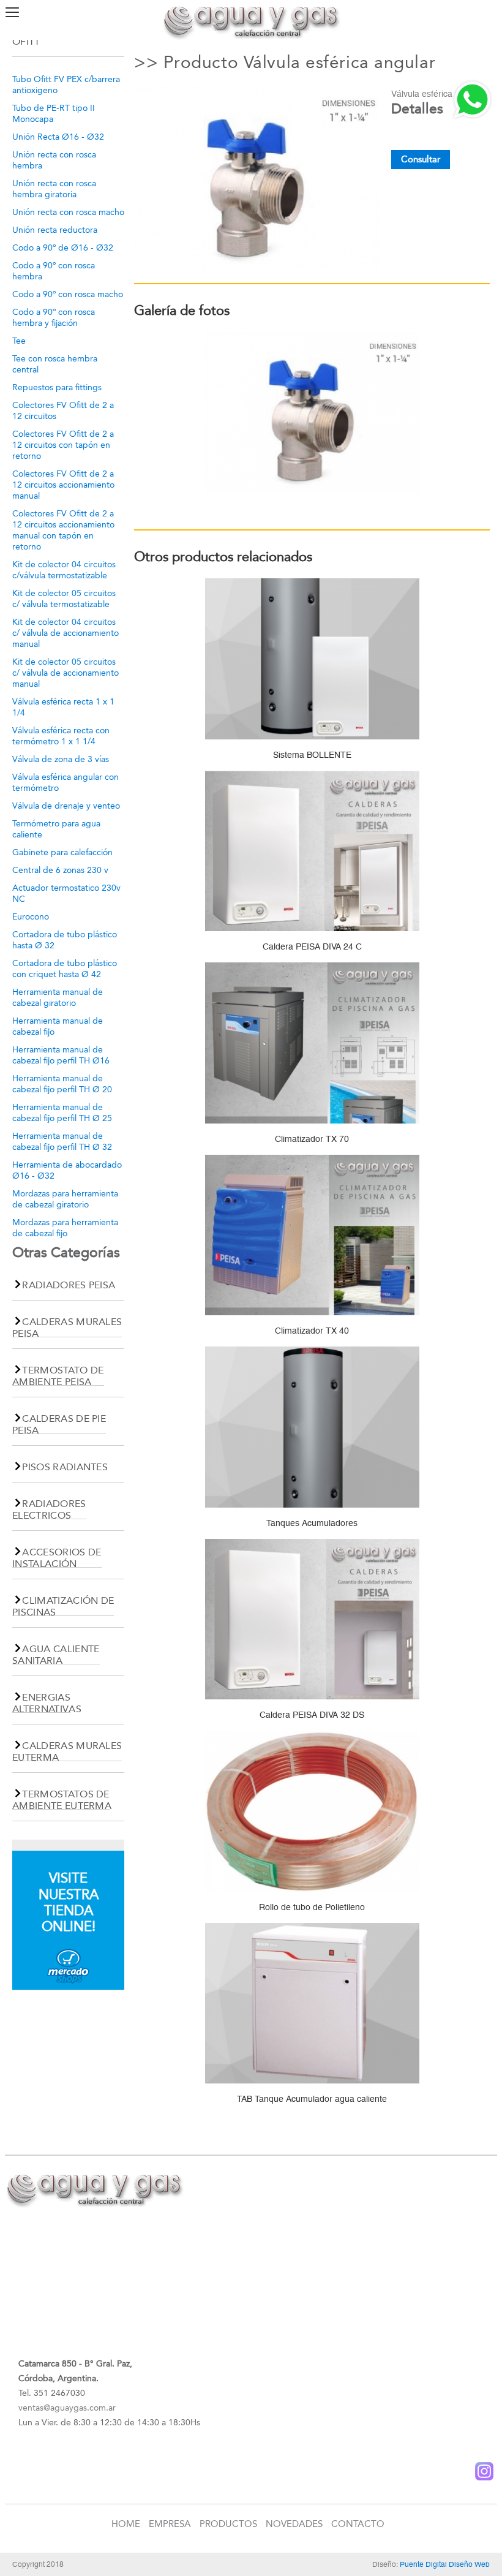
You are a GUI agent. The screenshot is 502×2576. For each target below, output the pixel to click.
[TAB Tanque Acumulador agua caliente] (312, 2007)
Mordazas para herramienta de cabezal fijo (65, 1228)
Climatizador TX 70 (312, 1139)
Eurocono (31, 917)
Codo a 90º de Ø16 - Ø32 (63, 248)
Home (126, 2524)
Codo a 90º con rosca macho (68, 294)
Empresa (170, 2524)
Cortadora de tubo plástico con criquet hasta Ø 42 (65, 969)
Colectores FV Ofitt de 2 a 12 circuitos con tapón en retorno (63, 445)
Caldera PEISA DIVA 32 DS (312, 1715)
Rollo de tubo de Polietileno (312, 1907)
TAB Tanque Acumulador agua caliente (312, 2099)
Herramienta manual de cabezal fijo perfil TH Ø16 (61, 1055)
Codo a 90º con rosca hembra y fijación (54, 318)
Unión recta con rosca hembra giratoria (54, 189)
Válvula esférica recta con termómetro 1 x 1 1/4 (61, 736)
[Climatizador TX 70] (312, 1047)
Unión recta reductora (55, 230)
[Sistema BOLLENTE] (312, 663)
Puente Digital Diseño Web (445, 2564)
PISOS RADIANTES (65, 1467)
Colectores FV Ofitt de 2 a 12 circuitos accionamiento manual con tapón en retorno (63, 530)
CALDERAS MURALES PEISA (67, 1328)
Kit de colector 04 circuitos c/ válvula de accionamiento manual (66, 633)
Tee (19, 341)
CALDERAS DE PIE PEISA (59, 1424)
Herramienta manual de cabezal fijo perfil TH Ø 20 (62, 1084)
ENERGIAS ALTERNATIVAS (47, 1703)
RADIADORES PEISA (69, 1285)
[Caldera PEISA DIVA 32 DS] (312, 1622)
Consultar (421, 159)
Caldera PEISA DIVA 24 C (312, 946)
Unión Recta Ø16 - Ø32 (58, 137)
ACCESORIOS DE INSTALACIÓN (57, 1558)
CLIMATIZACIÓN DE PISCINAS (63, 1606)
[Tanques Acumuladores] (312, 1431)
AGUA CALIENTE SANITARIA (56, 1655)
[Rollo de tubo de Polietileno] (312, 1815)
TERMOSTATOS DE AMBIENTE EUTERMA (62, 1800)
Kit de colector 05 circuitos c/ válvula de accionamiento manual (66, 673)
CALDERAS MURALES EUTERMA (67, 1751)
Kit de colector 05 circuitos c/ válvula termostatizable (64, 599)
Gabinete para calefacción (62, 852)
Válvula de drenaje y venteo (66, 806)
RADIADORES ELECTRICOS (49, 1509)
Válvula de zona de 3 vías (61, 759)
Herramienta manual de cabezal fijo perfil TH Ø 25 (62, 1113)
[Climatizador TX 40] (312, 1238)
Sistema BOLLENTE (312, 755)
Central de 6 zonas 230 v (60, 870)
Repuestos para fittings (57, 387)
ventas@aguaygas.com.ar (67, 2408)
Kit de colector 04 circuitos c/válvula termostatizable (64, 570)
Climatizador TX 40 (312, 1331)
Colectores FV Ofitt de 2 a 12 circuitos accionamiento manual (63, 485)
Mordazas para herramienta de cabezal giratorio (65, 1199)
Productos (228, 2524)
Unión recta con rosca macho (68, 212)
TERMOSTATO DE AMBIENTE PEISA (58, 1376)
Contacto (358, 2524)
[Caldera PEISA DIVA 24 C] (312, 854)
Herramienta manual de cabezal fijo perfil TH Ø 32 (62, 1142)
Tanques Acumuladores (312, 1523)
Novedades (294, 2524)
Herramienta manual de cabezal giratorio (58, 998)
